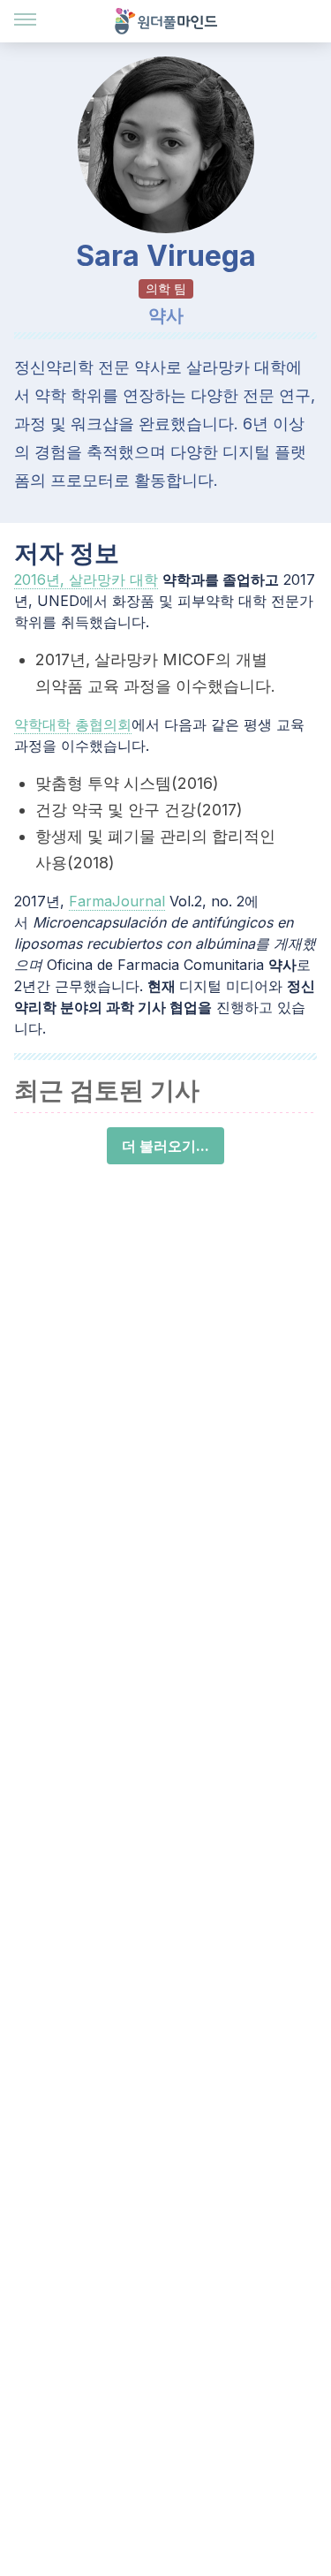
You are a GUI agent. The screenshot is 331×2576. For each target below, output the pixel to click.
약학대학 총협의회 (73, 724)
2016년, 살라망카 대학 (86, 580)
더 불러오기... (165, 1146)
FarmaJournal (117, 901)
